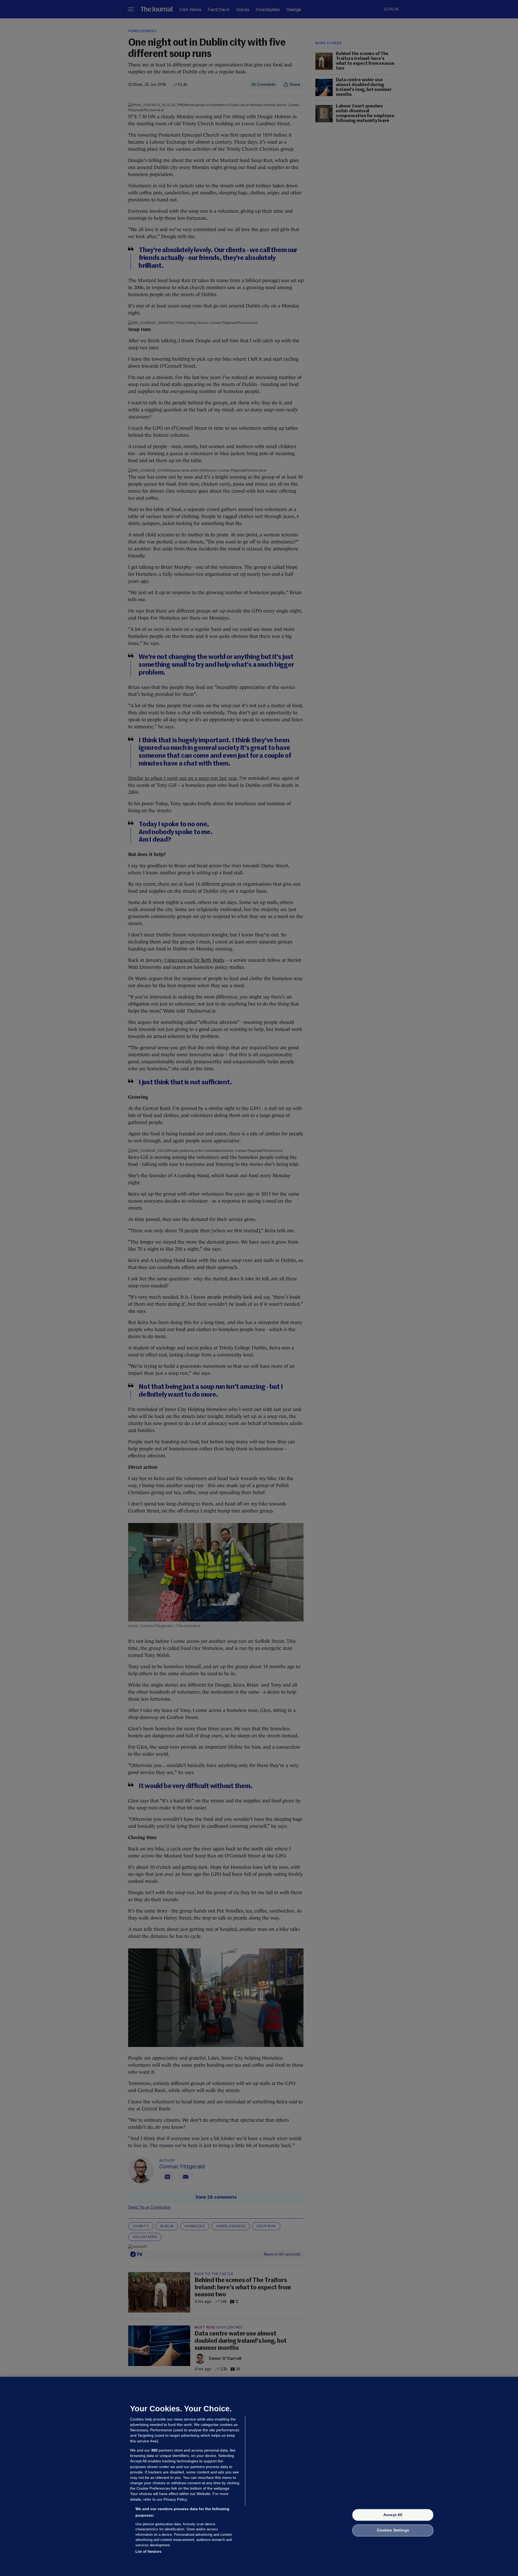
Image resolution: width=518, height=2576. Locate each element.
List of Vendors (148, 2552)
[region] (259, 2476)
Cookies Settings (393, 2530)
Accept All (393, 2515)
